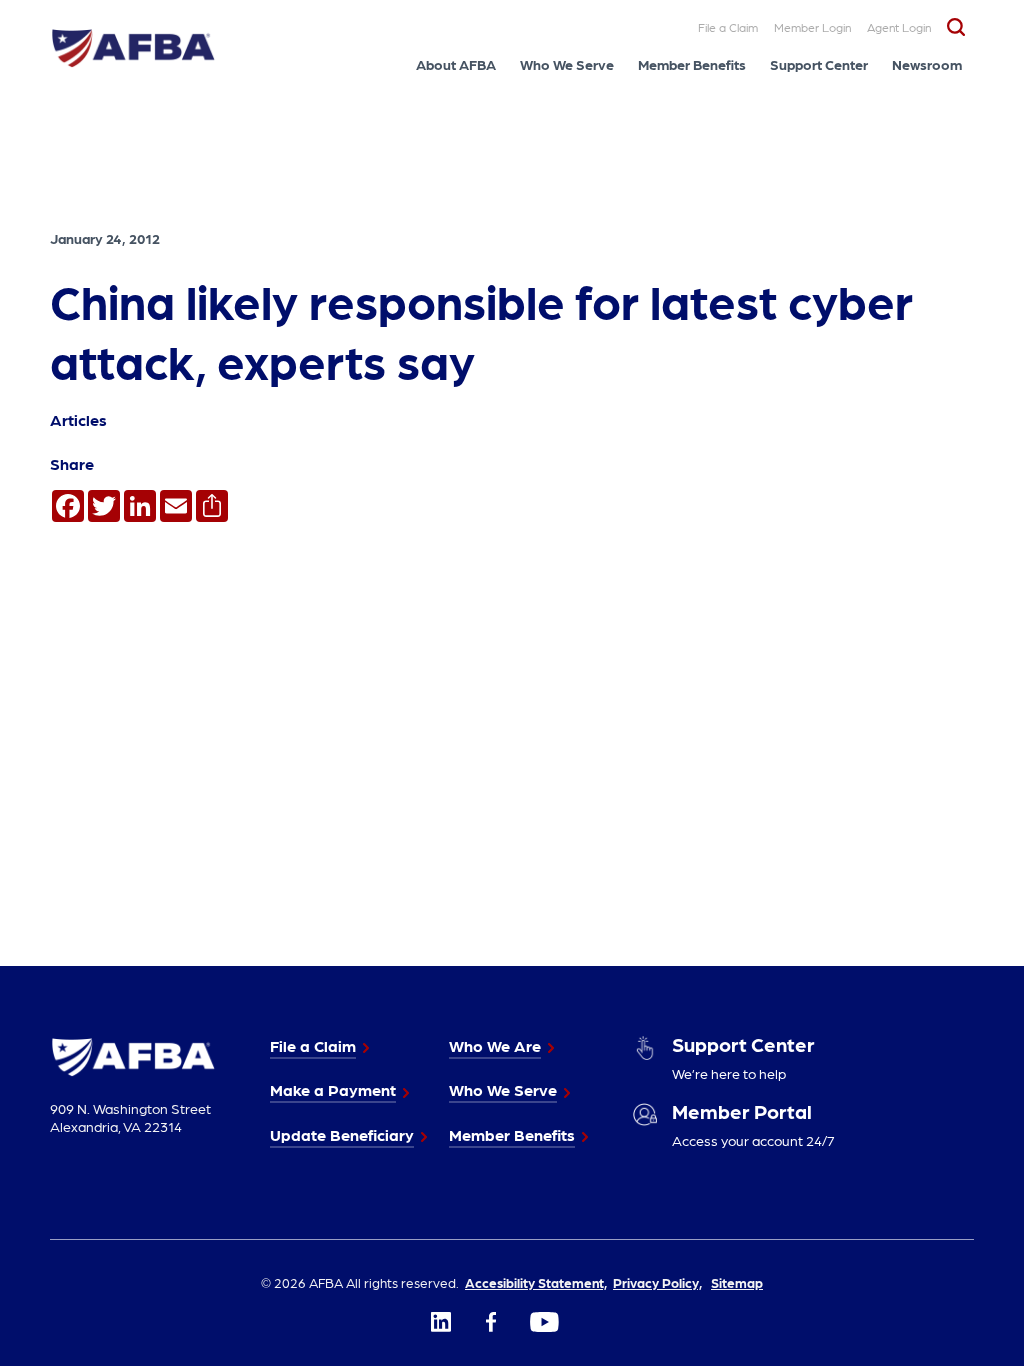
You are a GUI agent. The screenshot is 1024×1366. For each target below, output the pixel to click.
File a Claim (728, 27)
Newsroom (927, 64)
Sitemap (737, 1282)
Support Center (819, 64)
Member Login (812, 27)
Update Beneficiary (342, 1134)
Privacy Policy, (657, 1282)
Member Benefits (692, 64)
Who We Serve (567, 64)
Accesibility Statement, (536, 1282)
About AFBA (456, 64)
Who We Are (495, 1045)
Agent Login (899, 27)
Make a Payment (333, 1089)
